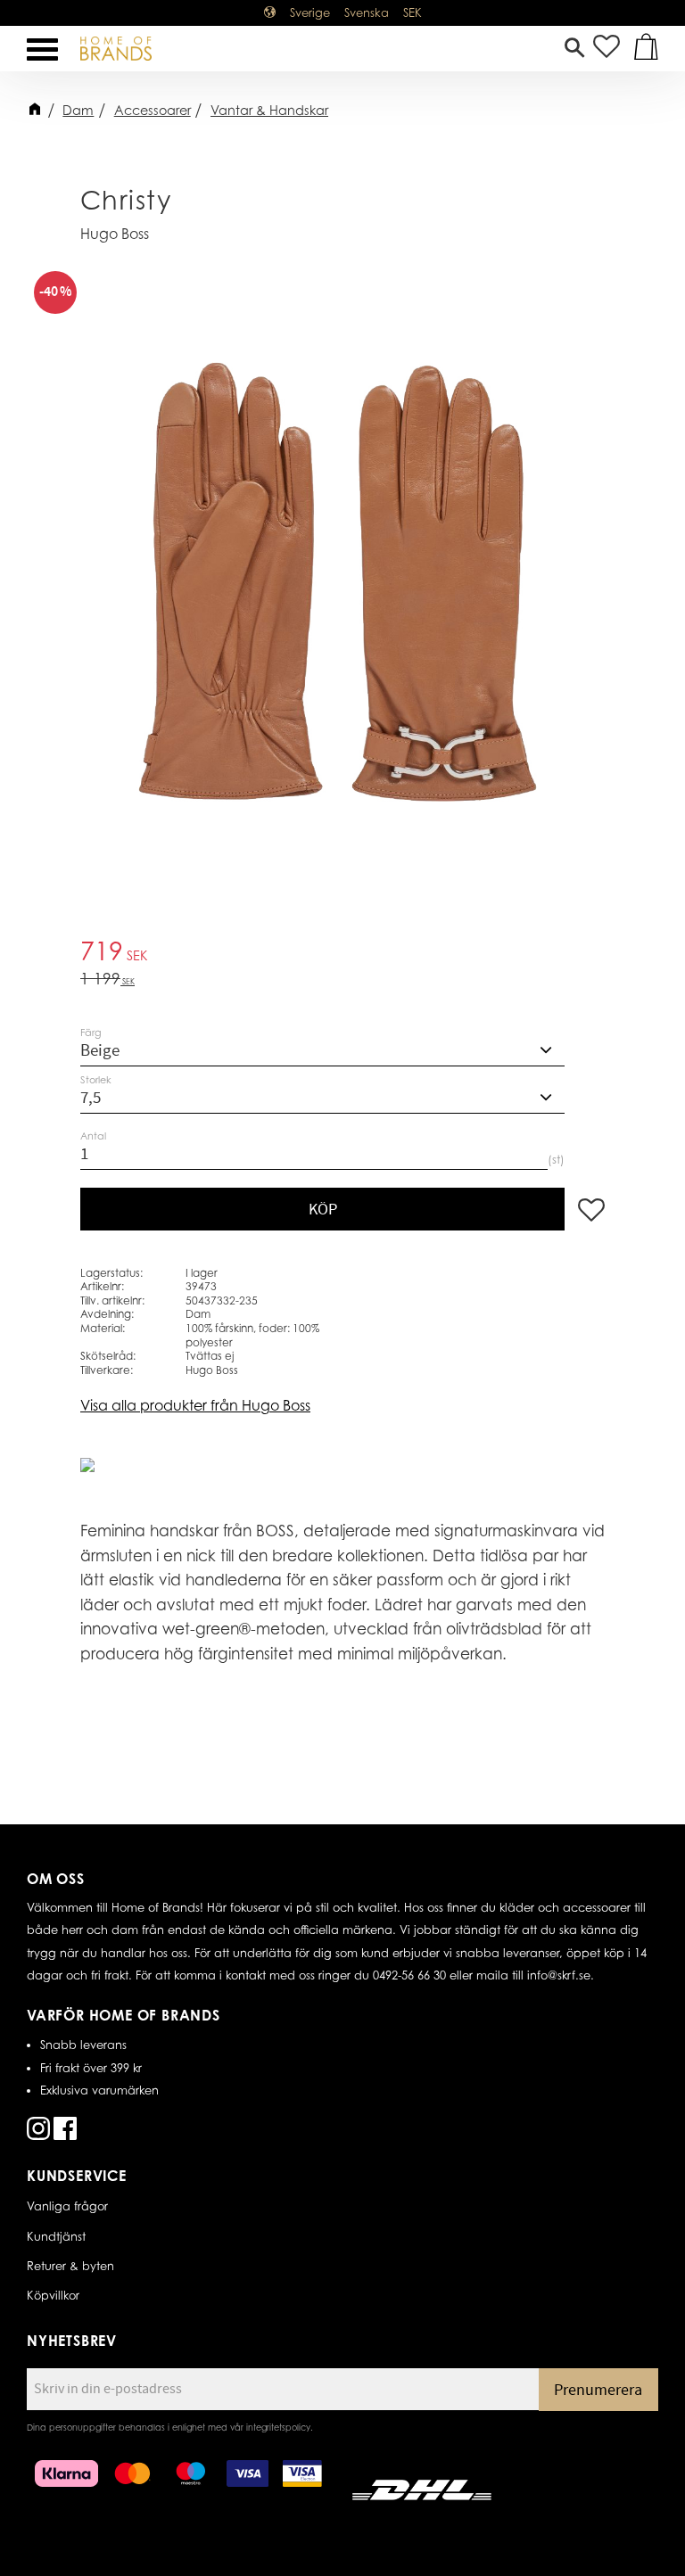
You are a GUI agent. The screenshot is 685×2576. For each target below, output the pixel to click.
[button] (42, 49)
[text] (342, 954)
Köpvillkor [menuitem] (53, 2295)
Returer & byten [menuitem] (70, 2266)
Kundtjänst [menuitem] (56, 2236)
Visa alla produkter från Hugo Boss (195, 1405)
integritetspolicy (278, 2427)
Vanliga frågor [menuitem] (67, 2206)
